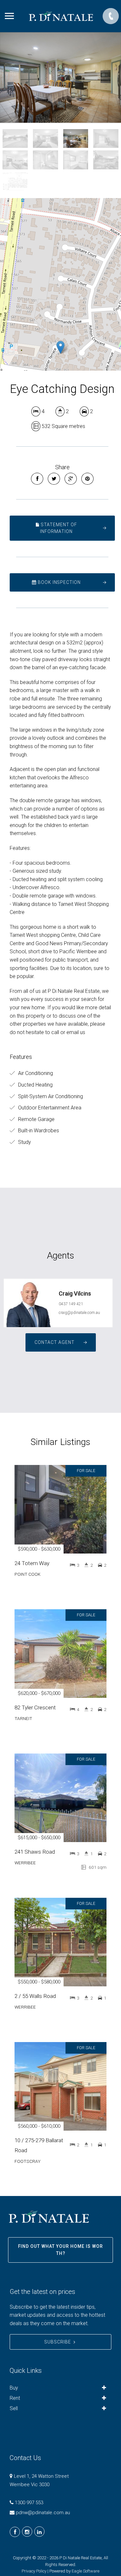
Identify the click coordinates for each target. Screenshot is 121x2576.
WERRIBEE (25, 1863)
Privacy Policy (34, 2571)
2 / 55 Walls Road (35, 1996)
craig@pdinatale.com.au (79, 1313)
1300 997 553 (29, 2503)
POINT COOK (27, 1574)
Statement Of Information (58, 528)
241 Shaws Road (35, 1852)
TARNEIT (23, 1718)
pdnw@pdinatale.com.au (43, 2513)
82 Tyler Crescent (35, 1707)
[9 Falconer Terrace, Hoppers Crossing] (60, 77)
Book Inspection (59, 582)
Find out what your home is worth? (60, 2250)
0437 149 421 (71, 1304)
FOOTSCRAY (28, 2161)
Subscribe (58, 2342)
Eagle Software (86, 2571)
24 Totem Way (32, 1563)
